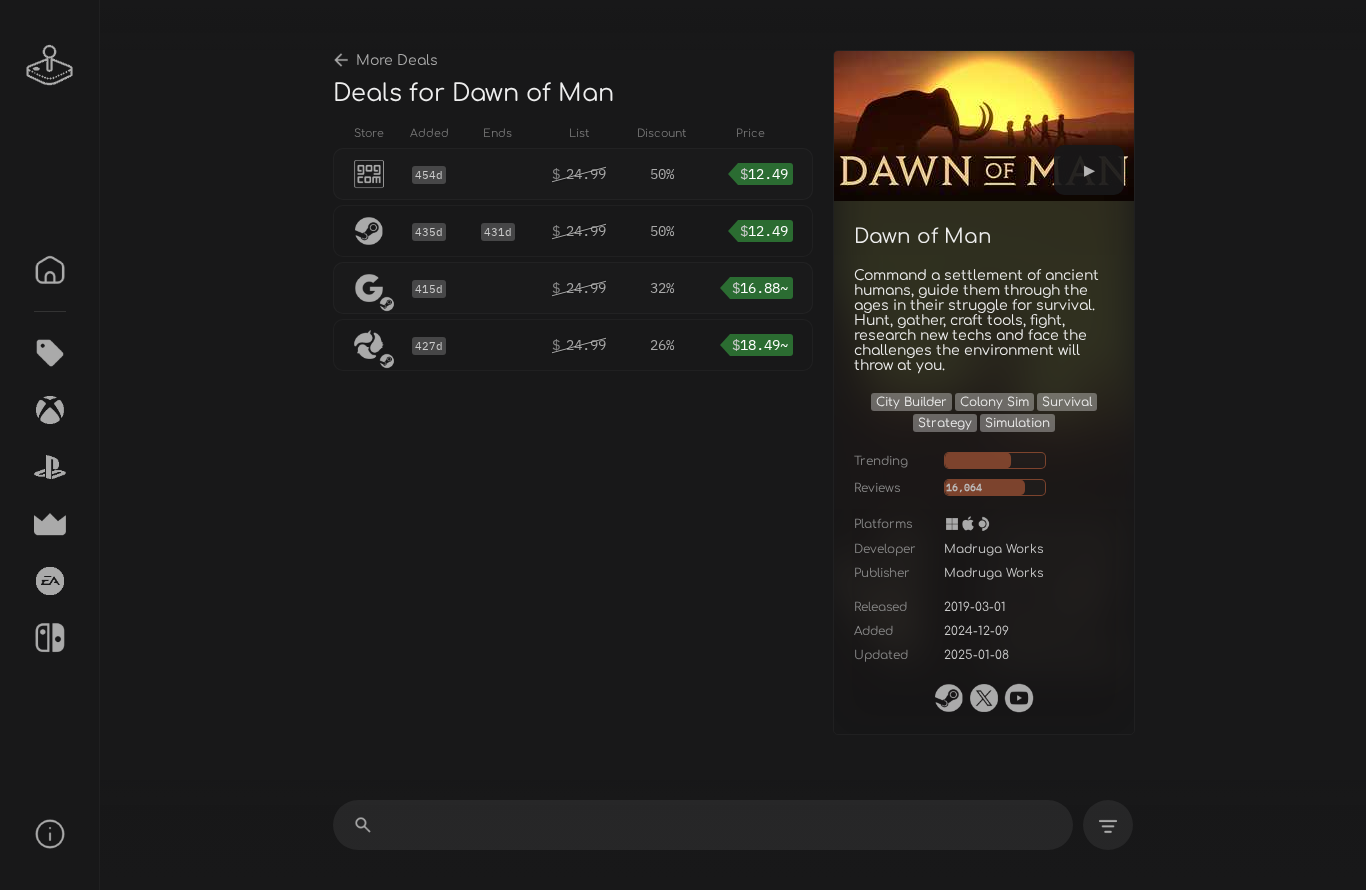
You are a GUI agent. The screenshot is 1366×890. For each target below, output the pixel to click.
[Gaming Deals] (50, 353)
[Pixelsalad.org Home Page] (50, 65)
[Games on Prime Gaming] (50, 524)
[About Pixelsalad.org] (50, 834)
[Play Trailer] (1089, 170)
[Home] (50, 270)
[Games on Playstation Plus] (50, 467)
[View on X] (984, 698)
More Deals (397, 60)
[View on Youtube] (1019, 698)
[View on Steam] (949, 698)
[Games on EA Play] (50, 581)
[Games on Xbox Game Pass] (50, 410)
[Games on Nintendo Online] (50, 638)
